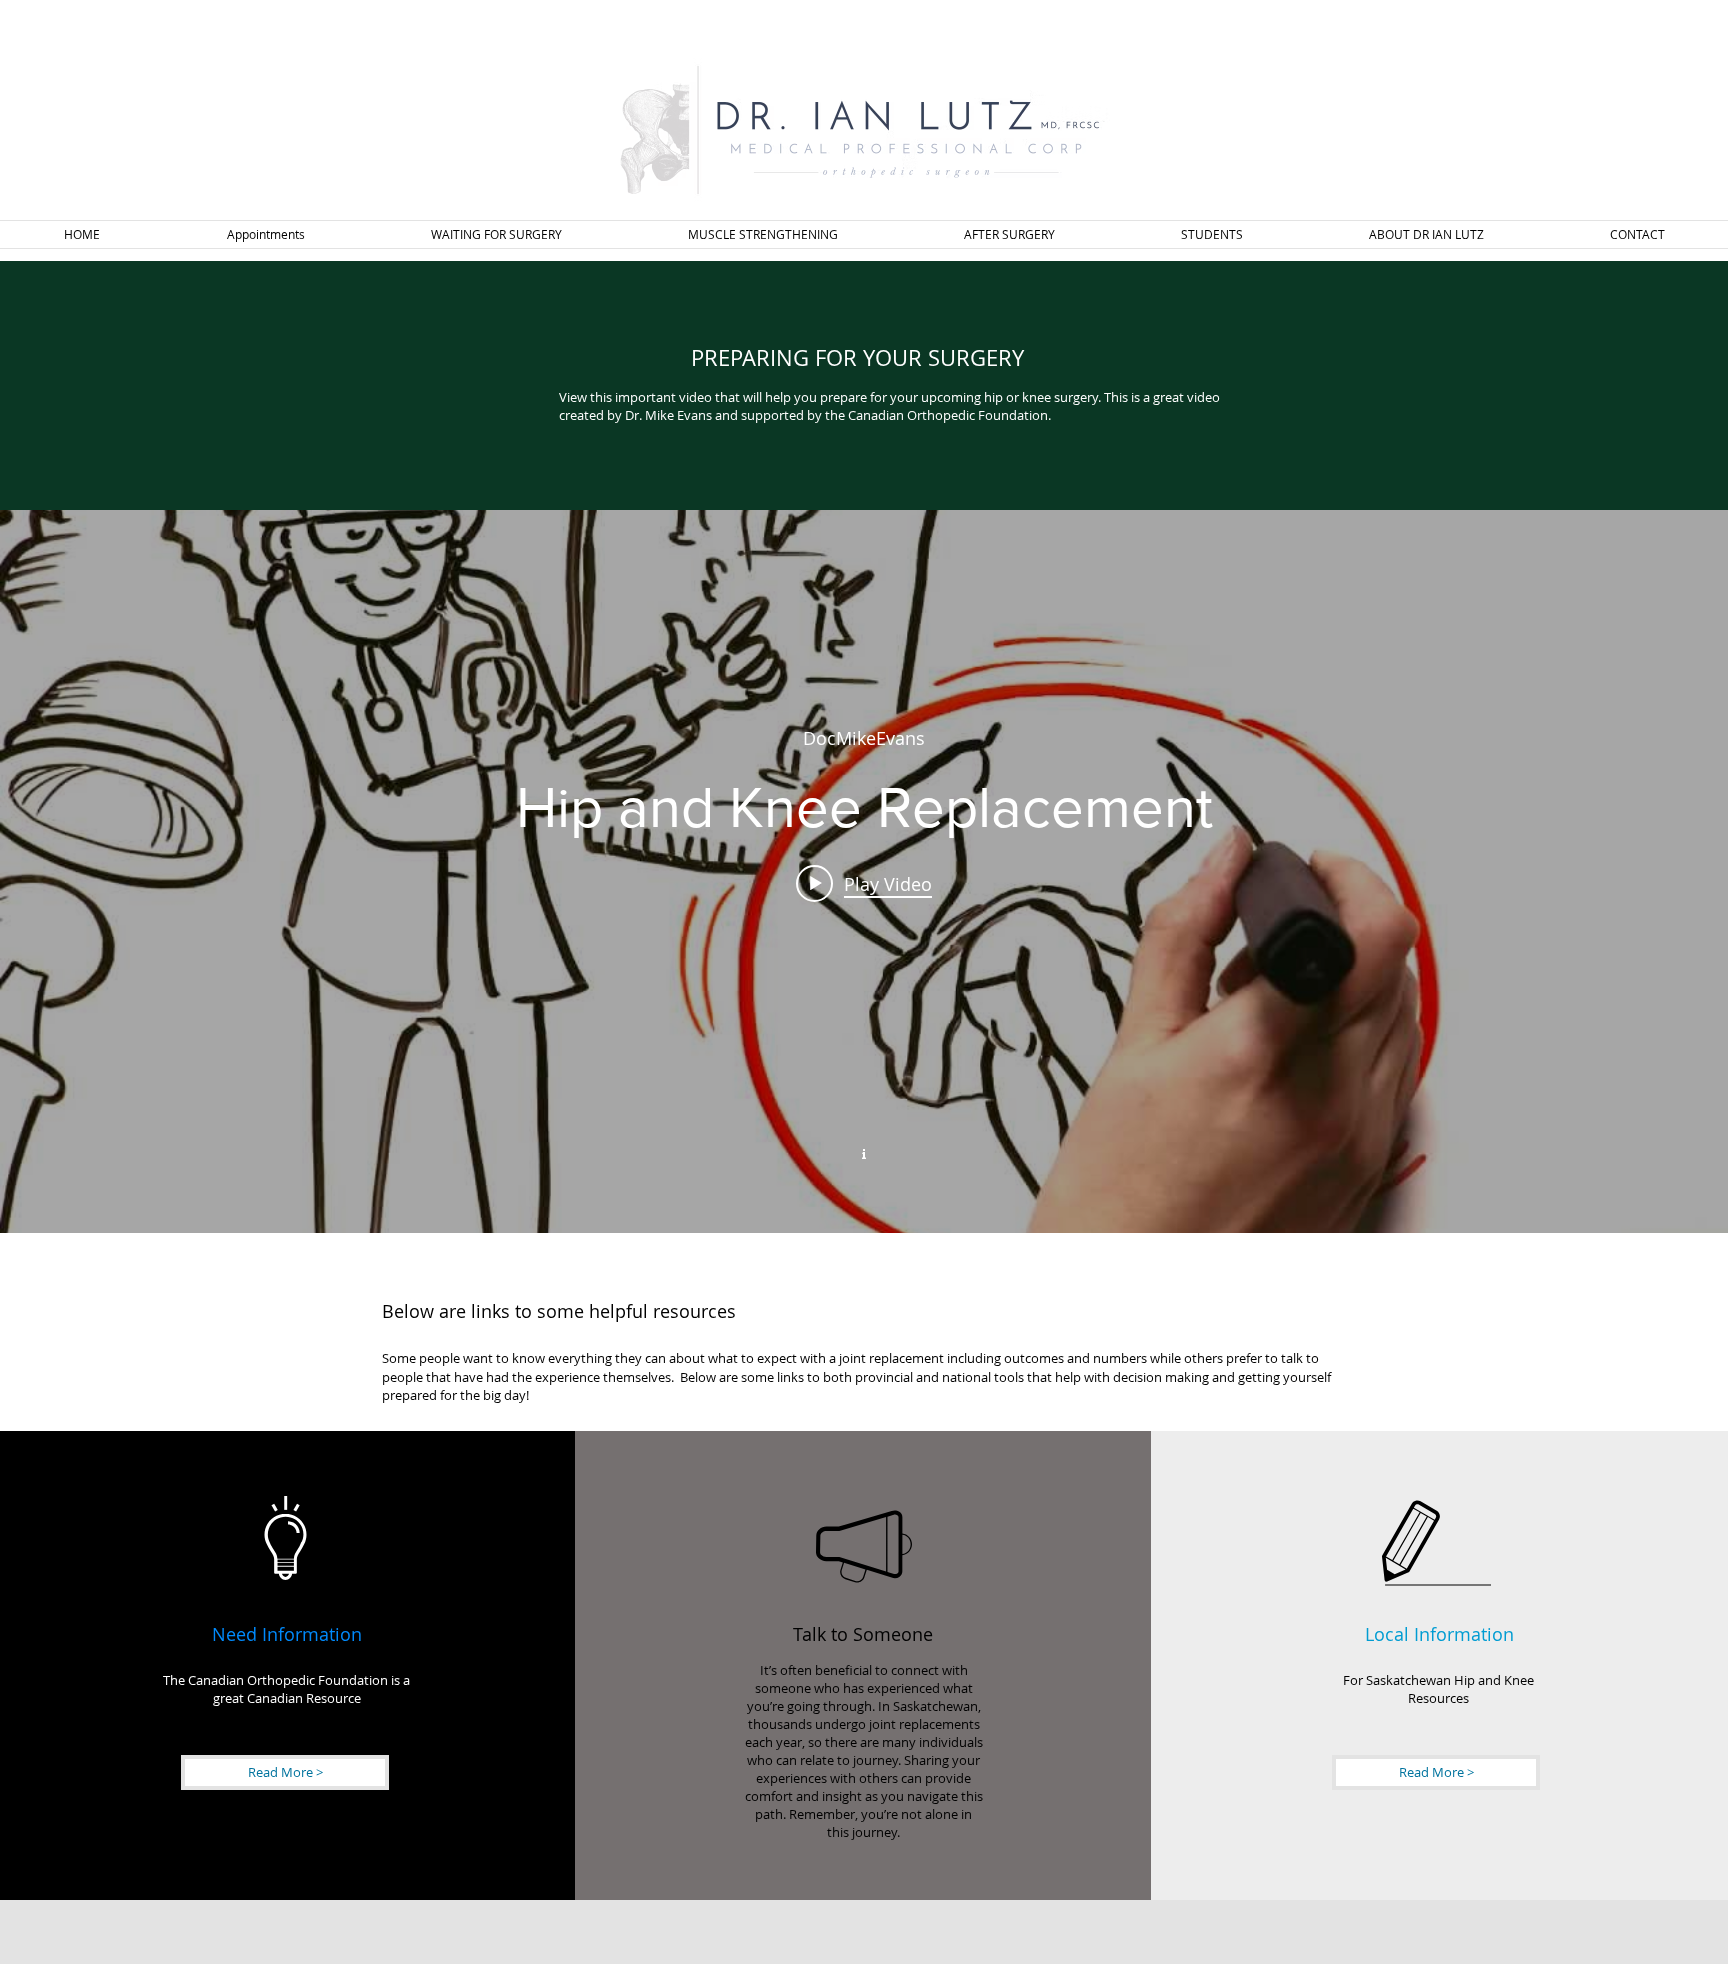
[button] (496, 234)
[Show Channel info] (864, 1152)
